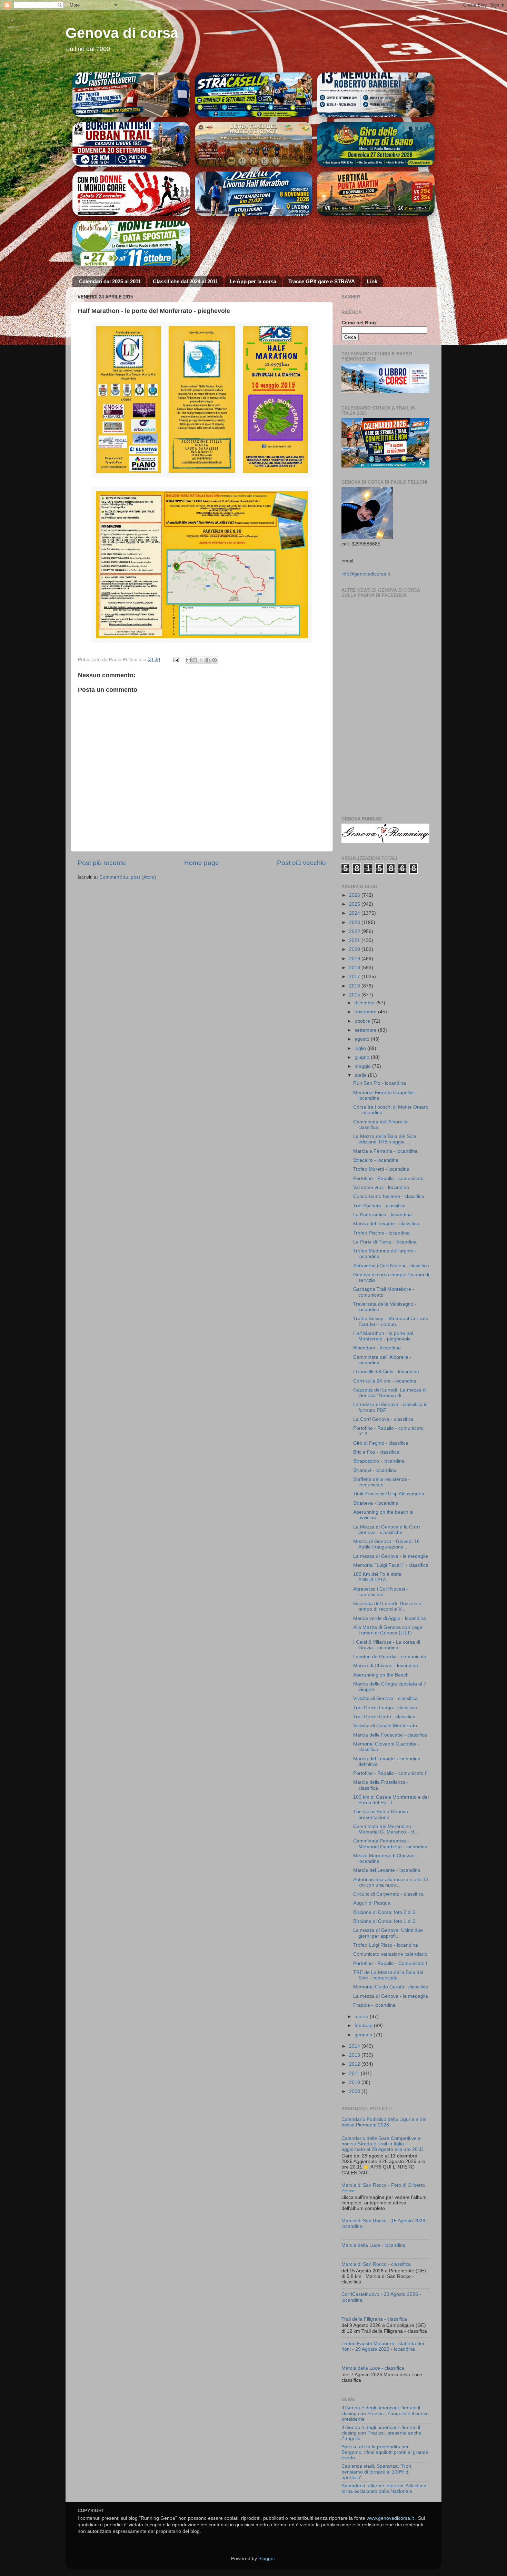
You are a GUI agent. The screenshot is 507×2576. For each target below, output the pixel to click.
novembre (366, 1012)
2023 (355, 922)
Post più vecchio (301, 863)
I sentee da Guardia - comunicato (390, 1657)
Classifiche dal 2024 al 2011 (185, 281)
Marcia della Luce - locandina (374, 2245)
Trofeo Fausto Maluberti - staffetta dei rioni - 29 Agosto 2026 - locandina (383, 2346)
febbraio (364, 2026)
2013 (355, 2055)
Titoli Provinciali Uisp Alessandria (389, 1494)
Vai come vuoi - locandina (381, 1187)
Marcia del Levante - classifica (386, 1224)
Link (372, 281)
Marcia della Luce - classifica (373, 2368)
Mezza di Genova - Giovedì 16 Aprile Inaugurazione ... (386, 1544)
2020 (355, 949)
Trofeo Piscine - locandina (381, 1233)
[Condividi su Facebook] (208, 660)
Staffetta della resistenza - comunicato (382, 1482)
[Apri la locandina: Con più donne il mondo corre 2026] (131, 243)
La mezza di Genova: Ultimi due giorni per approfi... (388, 1933)
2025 (355, 904)
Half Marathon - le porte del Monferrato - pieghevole (383, 1336)
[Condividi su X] (201, 660)
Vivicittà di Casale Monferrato (385, 1726)
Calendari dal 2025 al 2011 (110, 281)
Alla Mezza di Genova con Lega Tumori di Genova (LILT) (388, 1630)
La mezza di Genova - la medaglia (391, 1996)
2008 (355, 2091)
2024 (355, 913)
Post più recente (102, 863)
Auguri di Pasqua (372, 1903)
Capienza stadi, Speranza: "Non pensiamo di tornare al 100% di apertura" (376, 2472)
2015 (355, 995)
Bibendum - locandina (377, 1348)
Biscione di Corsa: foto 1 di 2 (384, 1921)
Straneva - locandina (376, 1503)
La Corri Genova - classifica (383, 1419)
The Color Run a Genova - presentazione (382, 1814)
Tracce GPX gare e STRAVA (322, 281)
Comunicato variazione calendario (390, 1954)
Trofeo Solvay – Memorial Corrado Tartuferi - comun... (391, 1321)
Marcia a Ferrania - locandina (385, 1151)
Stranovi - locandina (375, 1470)
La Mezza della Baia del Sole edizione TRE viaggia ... (385, 1139)
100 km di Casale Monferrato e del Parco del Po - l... (391, 1800)
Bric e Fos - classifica (376, 1452)
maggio (363, 1066)
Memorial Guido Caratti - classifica (391, 1987)
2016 (355, 986)
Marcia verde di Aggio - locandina (390, 1618)
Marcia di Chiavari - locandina (386, 1666)
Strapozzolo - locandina (379, 1461)
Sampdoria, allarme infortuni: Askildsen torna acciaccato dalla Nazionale (384, 2489)
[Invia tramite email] (188, 660)
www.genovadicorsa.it (390, 2518)
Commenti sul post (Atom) (128, 877)
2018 (355, 968)
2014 (355, 2046)
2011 (355, 2073)
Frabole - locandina (374, 2005)
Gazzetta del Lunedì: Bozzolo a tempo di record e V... (387, 1606)
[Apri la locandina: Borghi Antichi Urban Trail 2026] (131, 144)
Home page (202, 863)
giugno (363, 1057)
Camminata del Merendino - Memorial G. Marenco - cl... (386, 1829)
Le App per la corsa (253, 281)
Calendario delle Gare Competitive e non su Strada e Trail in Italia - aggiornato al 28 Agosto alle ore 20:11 (383, 2144)
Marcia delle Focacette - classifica (390, 1735)
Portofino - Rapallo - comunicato (388, 1178)
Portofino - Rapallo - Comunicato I (390, 1963)
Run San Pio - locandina (380, 1083)
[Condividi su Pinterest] (215, 660)
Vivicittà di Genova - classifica (385, 1698)
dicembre (365, 1003)
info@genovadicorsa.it (366, 574)
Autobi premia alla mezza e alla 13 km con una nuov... (391, 1882)
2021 (355, 940)
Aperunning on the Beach (381, 1675)
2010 (355, 2082)
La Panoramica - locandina (382, 1215)
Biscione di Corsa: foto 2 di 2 (384, 1912)
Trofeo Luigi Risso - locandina (386, 1945)
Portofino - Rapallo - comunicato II (390, 1773)
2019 (355, 959)
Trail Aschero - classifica (379, 1206)
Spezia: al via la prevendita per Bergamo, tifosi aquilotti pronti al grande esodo (385, 2452)
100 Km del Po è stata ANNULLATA (377, 1577)
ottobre (363, 1021)
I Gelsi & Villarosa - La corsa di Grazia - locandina (387, 1645)
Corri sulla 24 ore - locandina (385, 1381)
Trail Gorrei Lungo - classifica (385, 1708)
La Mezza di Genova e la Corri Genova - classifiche (386, 1530)
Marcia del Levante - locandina (387, 1870)
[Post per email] (176, 660)
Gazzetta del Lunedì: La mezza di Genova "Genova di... (390, 1393)
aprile (361, 1075)
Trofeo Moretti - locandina (381, 1169)
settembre (366, 1030)
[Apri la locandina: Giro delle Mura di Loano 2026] (376, 144)
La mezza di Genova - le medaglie (391, 1556)
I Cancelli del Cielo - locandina (386, 1372)
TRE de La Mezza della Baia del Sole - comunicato (388, 1975)
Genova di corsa (122, 33)
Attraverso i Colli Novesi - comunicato (381, 1592)
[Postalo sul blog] (195, 660)
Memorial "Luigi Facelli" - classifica (391, 1565)
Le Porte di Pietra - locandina (385, 1242)
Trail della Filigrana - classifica (374, 2319)
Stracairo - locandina (376, 1160)
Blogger (267, 2559)
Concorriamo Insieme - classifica (389, 1196)
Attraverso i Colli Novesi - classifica (391, 1266)
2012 (355, 2064)
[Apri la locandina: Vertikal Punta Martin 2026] (376, 194)
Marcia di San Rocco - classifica (376, 2264)
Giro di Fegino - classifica (381, 1443)
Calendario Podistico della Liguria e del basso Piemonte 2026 (384, 2122)
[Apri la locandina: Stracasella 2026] (254, 95)
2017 (355, 977)
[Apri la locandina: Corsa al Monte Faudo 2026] (131, 194)
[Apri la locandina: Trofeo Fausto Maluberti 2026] (131, 95)
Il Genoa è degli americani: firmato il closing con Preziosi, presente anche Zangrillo (381, 2433)
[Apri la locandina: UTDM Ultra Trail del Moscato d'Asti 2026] (254, 144)
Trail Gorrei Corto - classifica (384, 1717)
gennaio (364, 2035)
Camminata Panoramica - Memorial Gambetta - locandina (390, 1844)
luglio (361, 1048)
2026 (355, 895)
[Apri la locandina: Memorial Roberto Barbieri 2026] (376, 95)
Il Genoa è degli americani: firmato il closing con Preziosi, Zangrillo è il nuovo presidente (385, 2413)
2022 (355, 931)
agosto (363, 1039)
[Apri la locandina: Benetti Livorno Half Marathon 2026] (254, 194)
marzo (362, 2017)
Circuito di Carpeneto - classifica (388, 1894)
